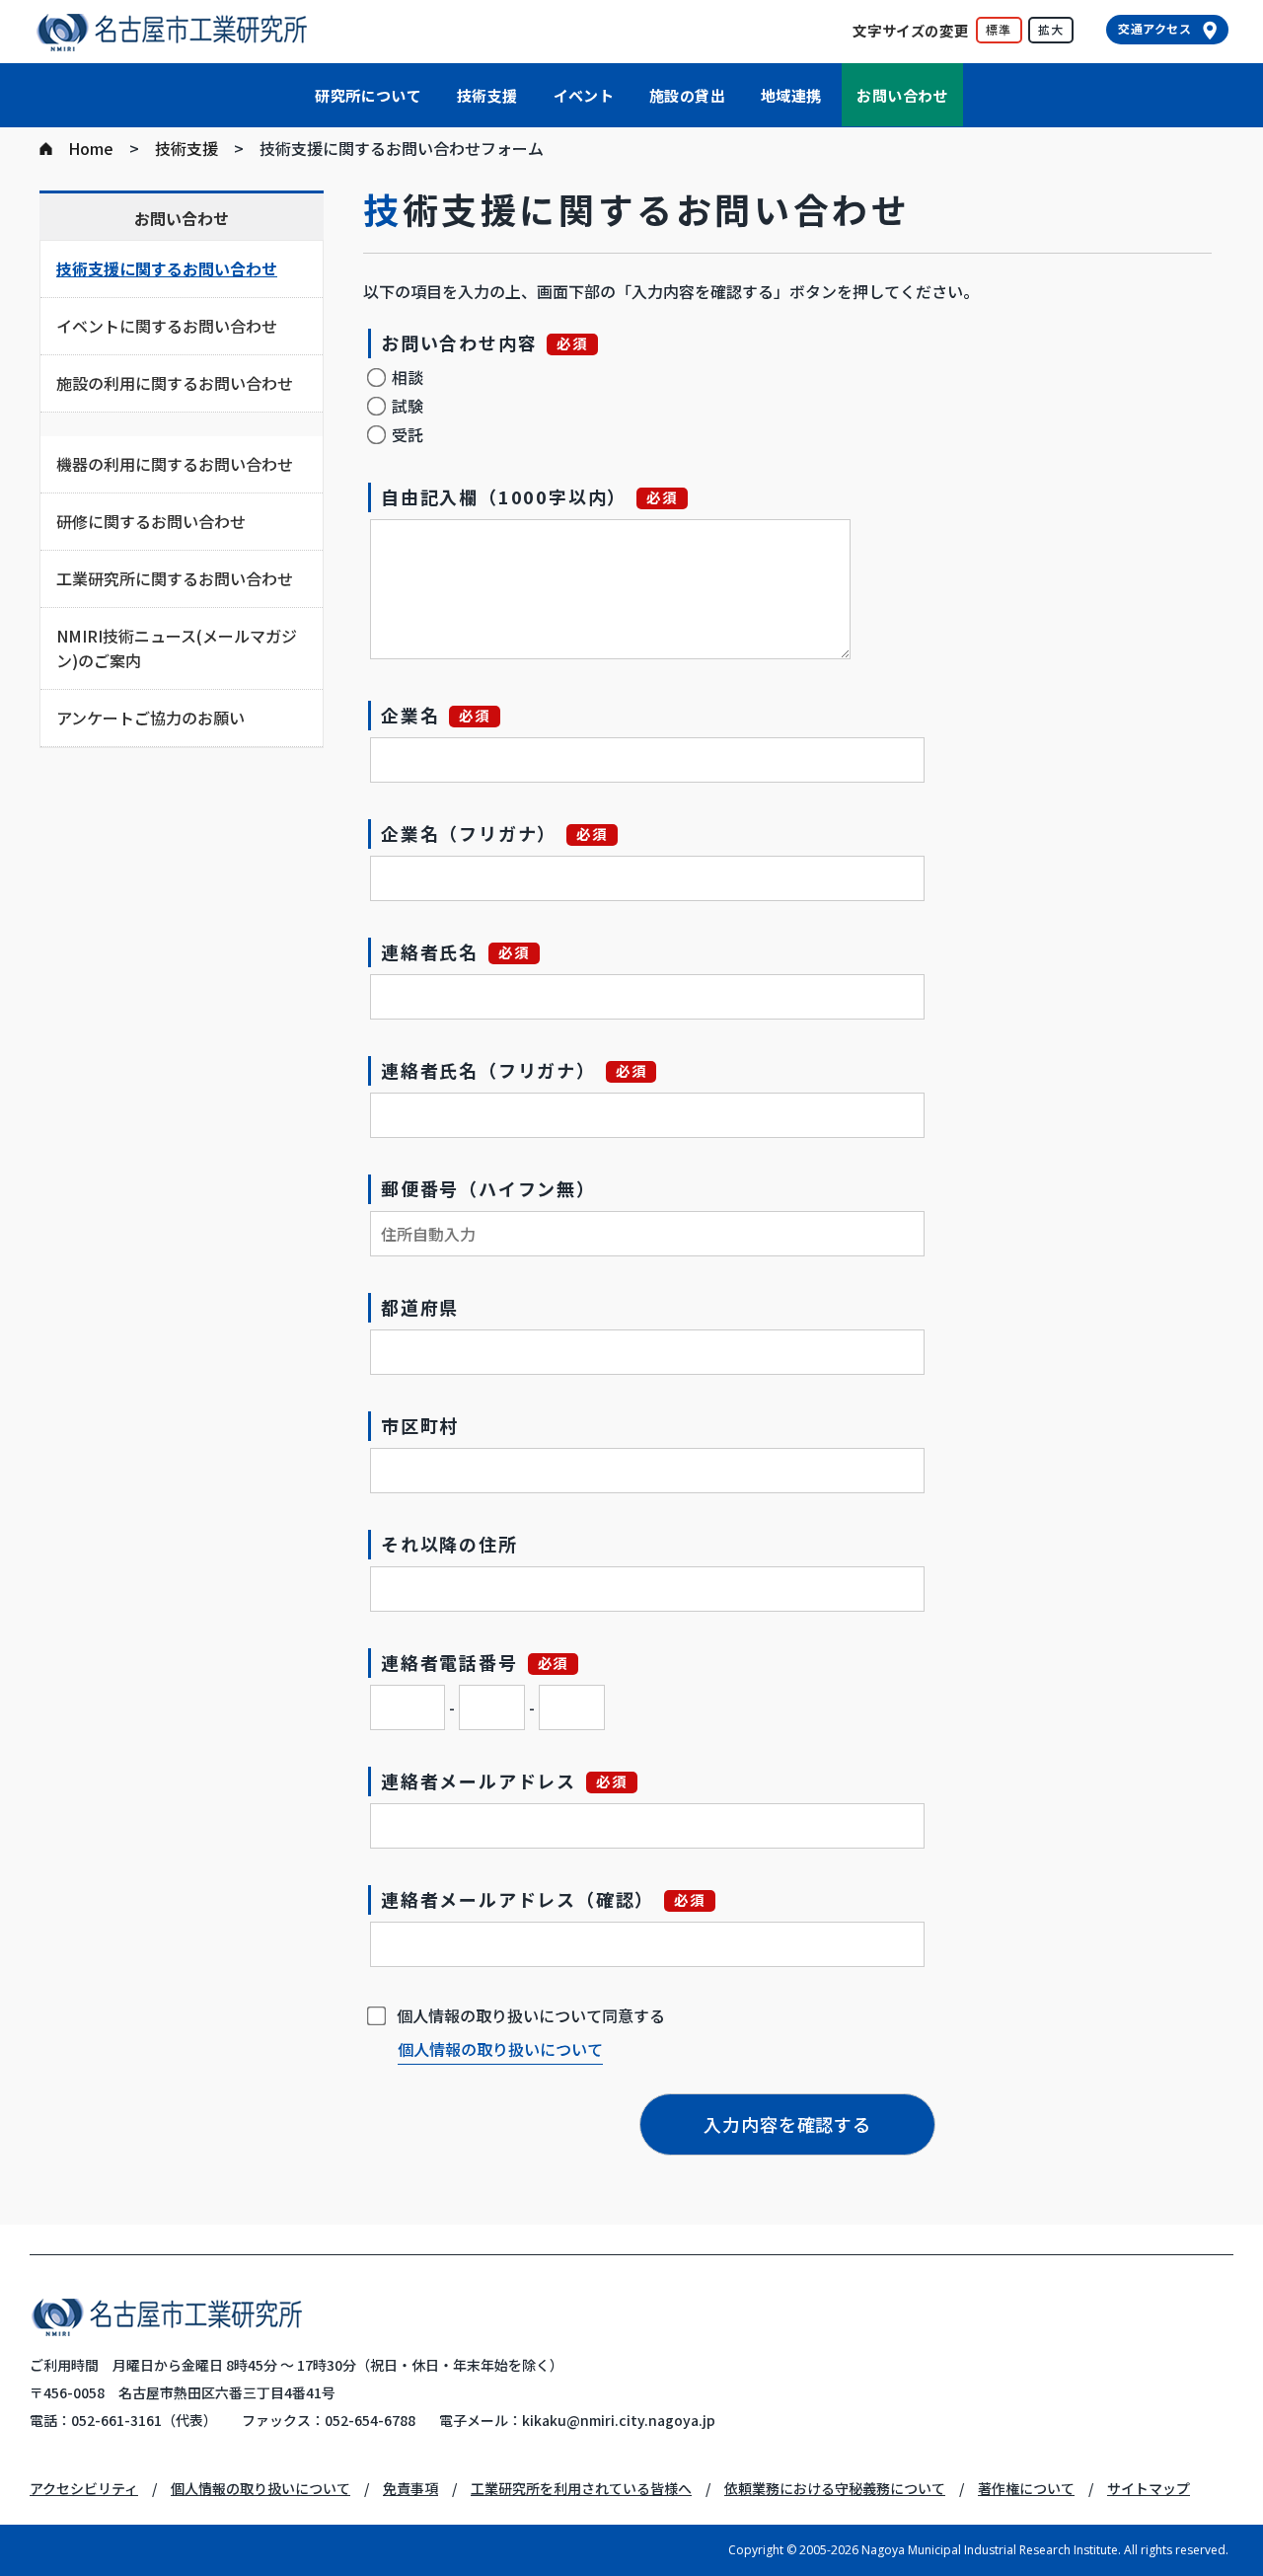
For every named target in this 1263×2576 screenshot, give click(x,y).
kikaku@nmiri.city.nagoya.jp (619, 2420)
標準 (999, 29)
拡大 (1051, 29)
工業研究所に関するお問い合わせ (175, 578)
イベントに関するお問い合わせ (167, 326)
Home (91, 148)
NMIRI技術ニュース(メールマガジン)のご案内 (177, 648)
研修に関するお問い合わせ (151, 521)
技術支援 (487, 95)
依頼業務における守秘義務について (835, 2488)
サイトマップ (1149, 2488)
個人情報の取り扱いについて (500, 2049)
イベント (584, 95)
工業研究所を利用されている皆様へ (581, 2488)
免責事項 (410, 2488)
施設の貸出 (687, 95)
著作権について (1026, 2488)
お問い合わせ (902, 95)
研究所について (368, 95)
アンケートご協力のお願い (150, 718)
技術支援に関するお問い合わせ (167, 268)
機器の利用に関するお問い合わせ (175, 464)
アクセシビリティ (84, 2488)
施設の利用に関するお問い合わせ (175, 383)
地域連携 (791, 95)
